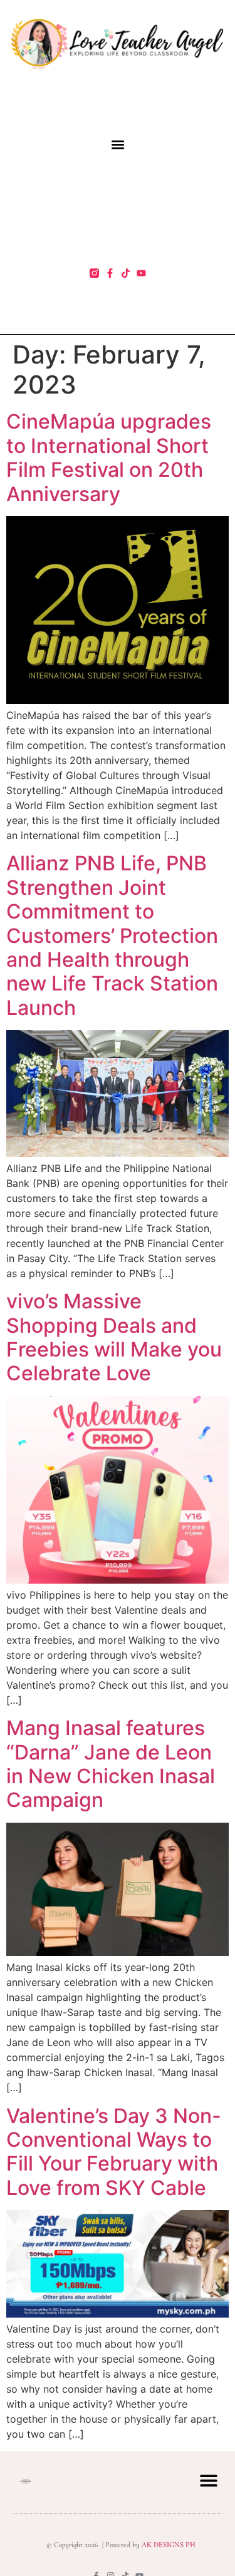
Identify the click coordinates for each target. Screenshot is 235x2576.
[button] (118, 144)
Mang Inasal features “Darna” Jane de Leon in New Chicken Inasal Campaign (111, 1764)
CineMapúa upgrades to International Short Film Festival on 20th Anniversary (109, 457)
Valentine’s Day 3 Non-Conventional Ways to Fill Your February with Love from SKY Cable (114, 2152)
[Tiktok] (126, 273)
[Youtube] (141, 273)
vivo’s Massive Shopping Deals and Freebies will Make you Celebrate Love (114, 1337)
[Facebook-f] (110, 273)
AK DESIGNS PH (168, 2545)
